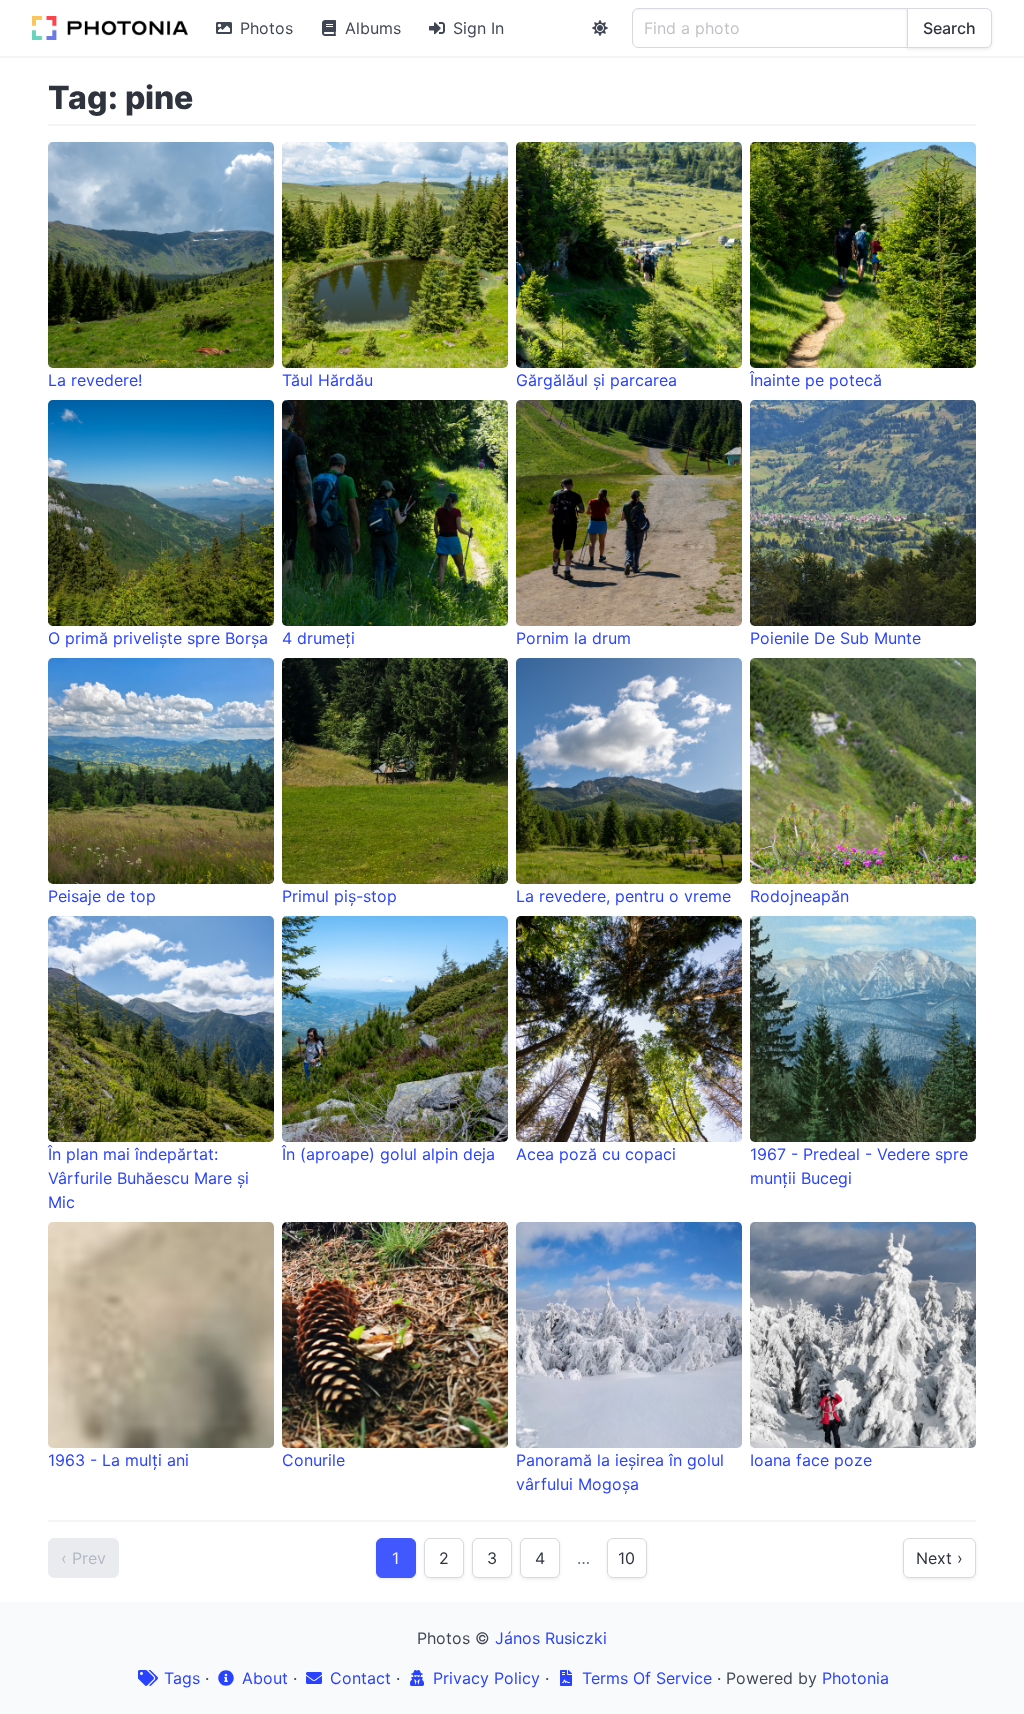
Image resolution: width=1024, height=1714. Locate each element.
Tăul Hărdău (327, 380)
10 (626, 1558)
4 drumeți (318, 638)
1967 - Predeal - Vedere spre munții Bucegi (859, 1166)
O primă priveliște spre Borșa (158, 638)
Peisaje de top (102, 896)
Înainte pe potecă (816, 380)
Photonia (855, 1678)
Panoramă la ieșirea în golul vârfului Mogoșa (620, 1472)
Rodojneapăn (799, 896)
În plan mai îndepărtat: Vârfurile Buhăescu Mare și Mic (148, 1178)
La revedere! (95, 380)
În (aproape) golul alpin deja (388, 1154)
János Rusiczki (551, 1638)
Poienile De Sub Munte (835, 638)
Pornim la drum (573, 638)
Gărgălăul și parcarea (596, 380)
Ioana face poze (811, 1460)
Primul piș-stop (339, 896)
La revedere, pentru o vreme (623, 896)
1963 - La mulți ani (118, 1460)
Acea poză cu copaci (596, 1154)
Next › (939, 1558)
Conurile (313, 1460)
